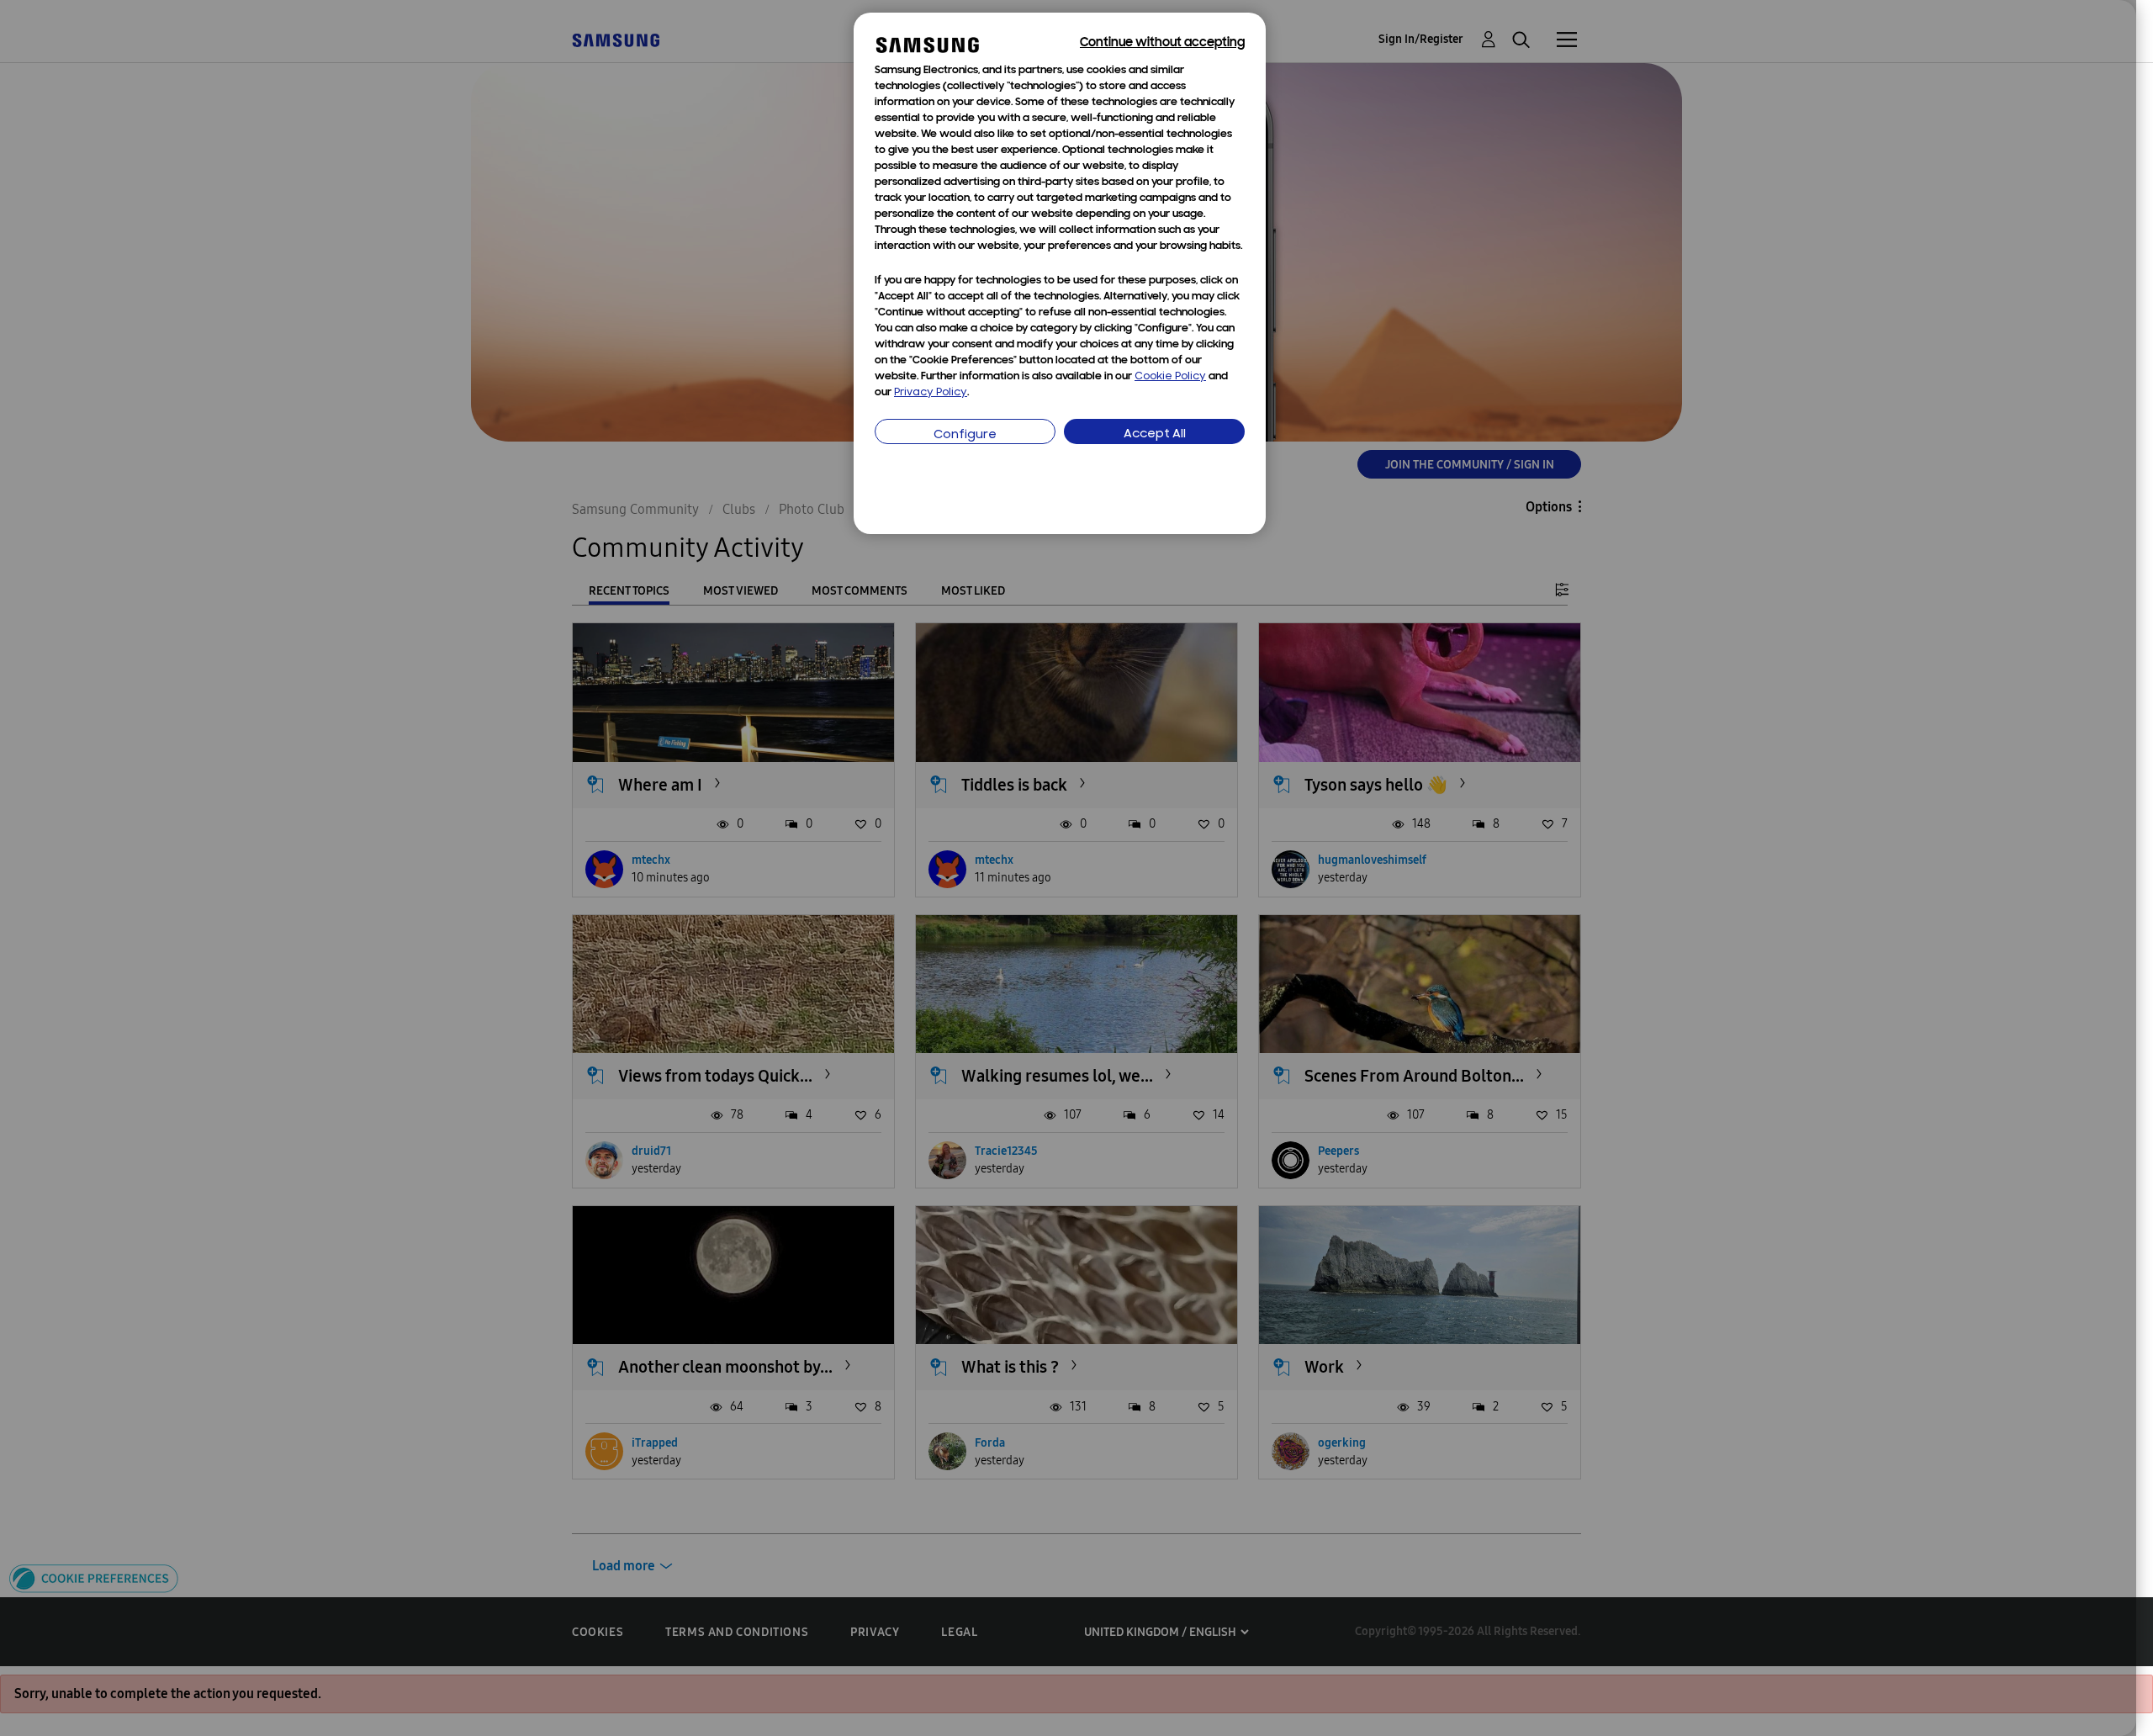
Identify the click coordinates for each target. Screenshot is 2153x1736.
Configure (965, 435)
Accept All (1155, 434)
